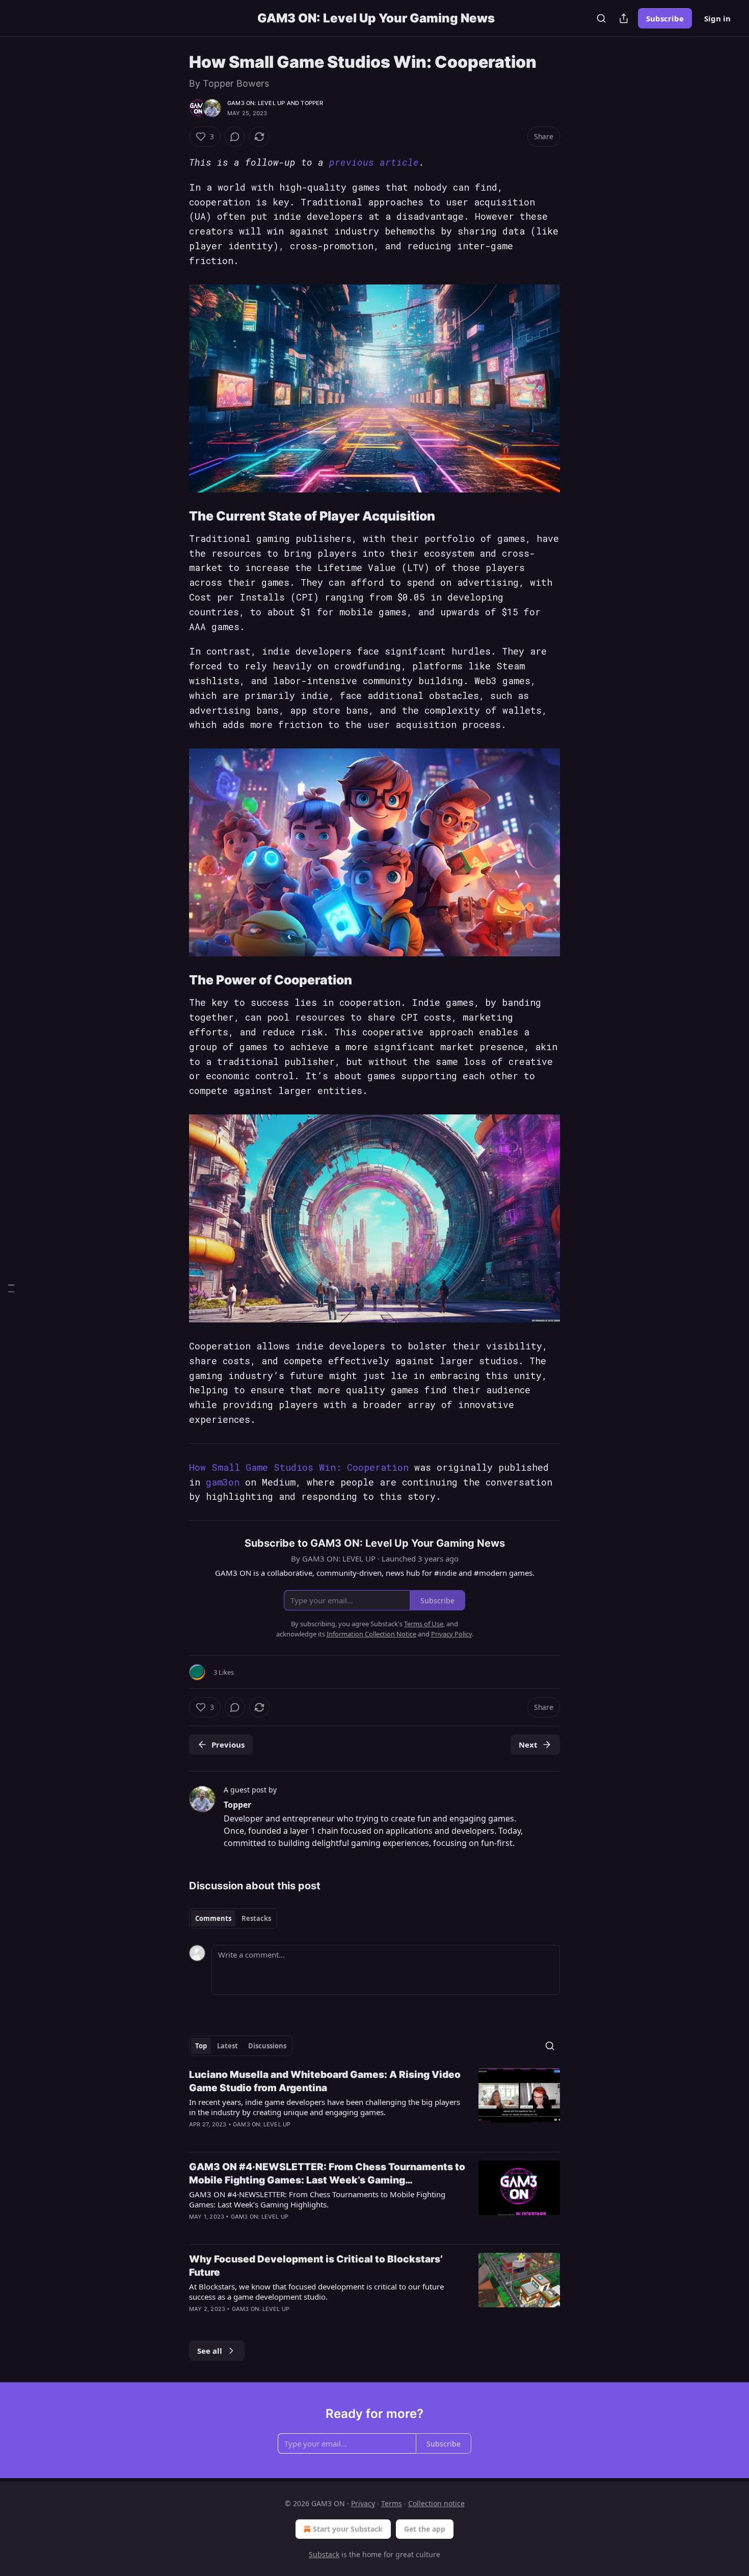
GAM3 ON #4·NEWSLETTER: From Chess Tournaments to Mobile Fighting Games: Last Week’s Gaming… (327, 2174)
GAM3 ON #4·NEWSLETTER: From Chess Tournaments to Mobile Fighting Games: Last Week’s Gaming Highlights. (317, 2199)
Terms (392, 2503)
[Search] (601, 18)
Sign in (717, 18)
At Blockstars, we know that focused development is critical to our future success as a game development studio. (316, 2292)
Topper (312, 103)
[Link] (175, 516)
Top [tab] (201, 2046)
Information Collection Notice (371, 1634)
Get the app (425, 2529)
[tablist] (233, 1918)
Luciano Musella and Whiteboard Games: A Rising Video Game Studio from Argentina (325, 2081)
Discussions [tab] (267, 2046)
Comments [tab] (213, 1918)
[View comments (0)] (235, 137)
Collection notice (436, 2503)
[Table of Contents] (11, 1288)
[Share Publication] (624, 18)
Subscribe (665, 18)
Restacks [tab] (256, 1918)
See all (210, 2351)
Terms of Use (424, 1624)
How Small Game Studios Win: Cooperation (299, 1467)
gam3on (223, 1482)
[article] (374, 2106)
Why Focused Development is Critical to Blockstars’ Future (316, 2266)
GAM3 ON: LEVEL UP (256, 103)
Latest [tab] (228, 2046)
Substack (324, 2554)
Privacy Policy (451, 1634)
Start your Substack (348, 2529)
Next (528, 1745)
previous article (374, 162)
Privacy (363, 2503)
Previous (228, 1745)
